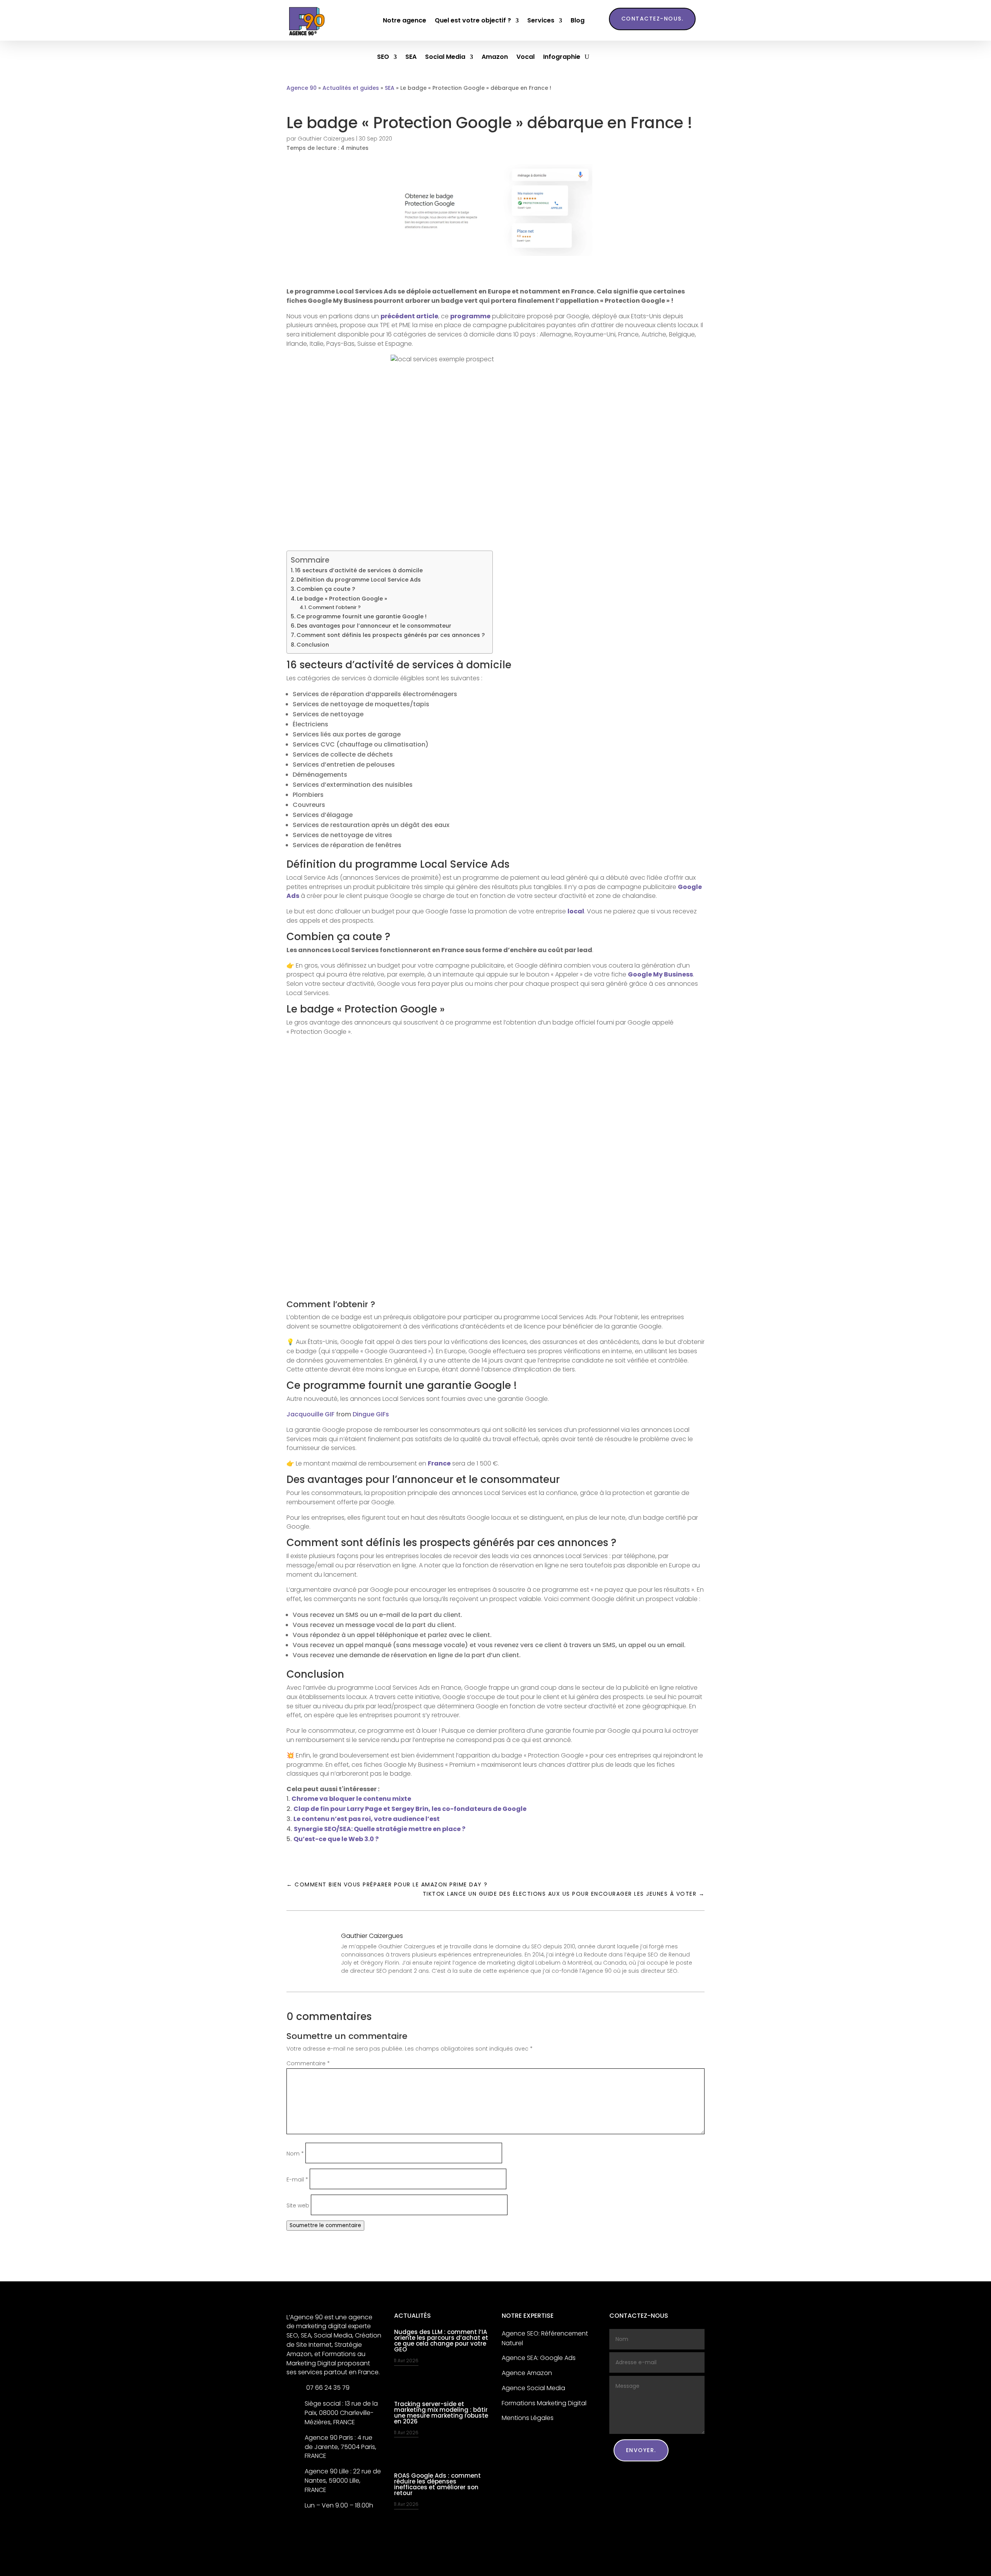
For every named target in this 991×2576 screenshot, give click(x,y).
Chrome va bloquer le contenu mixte (351, 1799)
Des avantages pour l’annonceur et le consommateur (374, 626)
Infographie (562, 58)
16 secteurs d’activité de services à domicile (359, 570)
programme (470, 316)
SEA (411, 58)
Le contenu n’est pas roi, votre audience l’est (367, 1819)
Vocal (526, 58)
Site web (298, 2205)
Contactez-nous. (652, 19)
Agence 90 (302, 88)
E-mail (297, 2180)
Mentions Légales (528, 2418)
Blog (578, 20)
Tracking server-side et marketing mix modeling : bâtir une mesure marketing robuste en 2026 (441, 2413)
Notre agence (405, 20)
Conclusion (313, 645)
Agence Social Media (533, 2388)
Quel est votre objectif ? (473, 20)
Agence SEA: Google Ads (539, 2358)
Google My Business (660, 974)
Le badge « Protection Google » (342, 599)
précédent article (409, 316)
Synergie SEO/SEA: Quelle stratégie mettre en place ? (380, 1829)
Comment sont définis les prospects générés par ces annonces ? (391, 635)
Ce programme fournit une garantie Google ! (362, 616)
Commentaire (308, 2063)
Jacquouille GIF (310, 1414)
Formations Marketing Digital (544, 2403)
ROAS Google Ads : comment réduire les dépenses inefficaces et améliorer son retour (437, 2484)
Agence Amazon (527, 2373)
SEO (383, 58)
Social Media (445, 58)
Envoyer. (641, 2450)
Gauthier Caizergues (326, 139)
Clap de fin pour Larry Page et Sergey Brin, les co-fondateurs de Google (410, 1809)
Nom (295, 2154)
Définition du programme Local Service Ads (359, 580)
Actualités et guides (351, 88)
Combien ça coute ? (326, 589)
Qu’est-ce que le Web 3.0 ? (336, 1839)
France (439, 1463)
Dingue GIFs (371, 1414)
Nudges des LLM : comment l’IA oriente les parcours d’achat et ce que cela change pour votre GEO (441, 2341)
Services (541, 20)
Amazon (495, 58)
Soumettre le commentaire (325, 2225)
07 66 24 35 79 (327, 2388)
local (576, 911)
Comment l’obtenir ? (334, 607)
